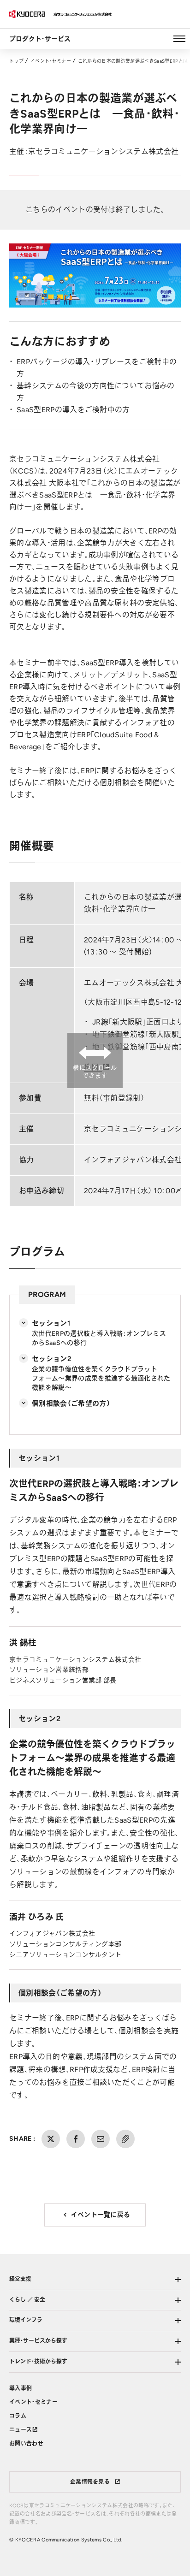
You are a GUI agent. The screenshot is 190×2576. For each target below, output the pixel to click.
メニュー (179, 39)
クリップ (125, 2139)
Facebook (76, 2139)
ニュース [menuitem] (21, 2430)
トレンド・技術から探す (38, 2362)
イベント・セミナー (51, 61)
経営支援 (20, 2279)
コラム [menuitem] (18, 2416)
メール (101, 2139)
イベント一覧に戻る (101, 2215)
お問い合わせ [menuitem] (26, 2444)
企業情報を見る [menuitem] (90, 2482)
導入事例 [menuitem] (21, 2388)
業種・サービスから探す (38, 2341)
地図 (92, 1067)
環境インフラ (26, 2320)
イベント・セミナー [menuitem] (33, 2402)
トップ (16, 61)
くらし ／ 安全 (27, 2300)
